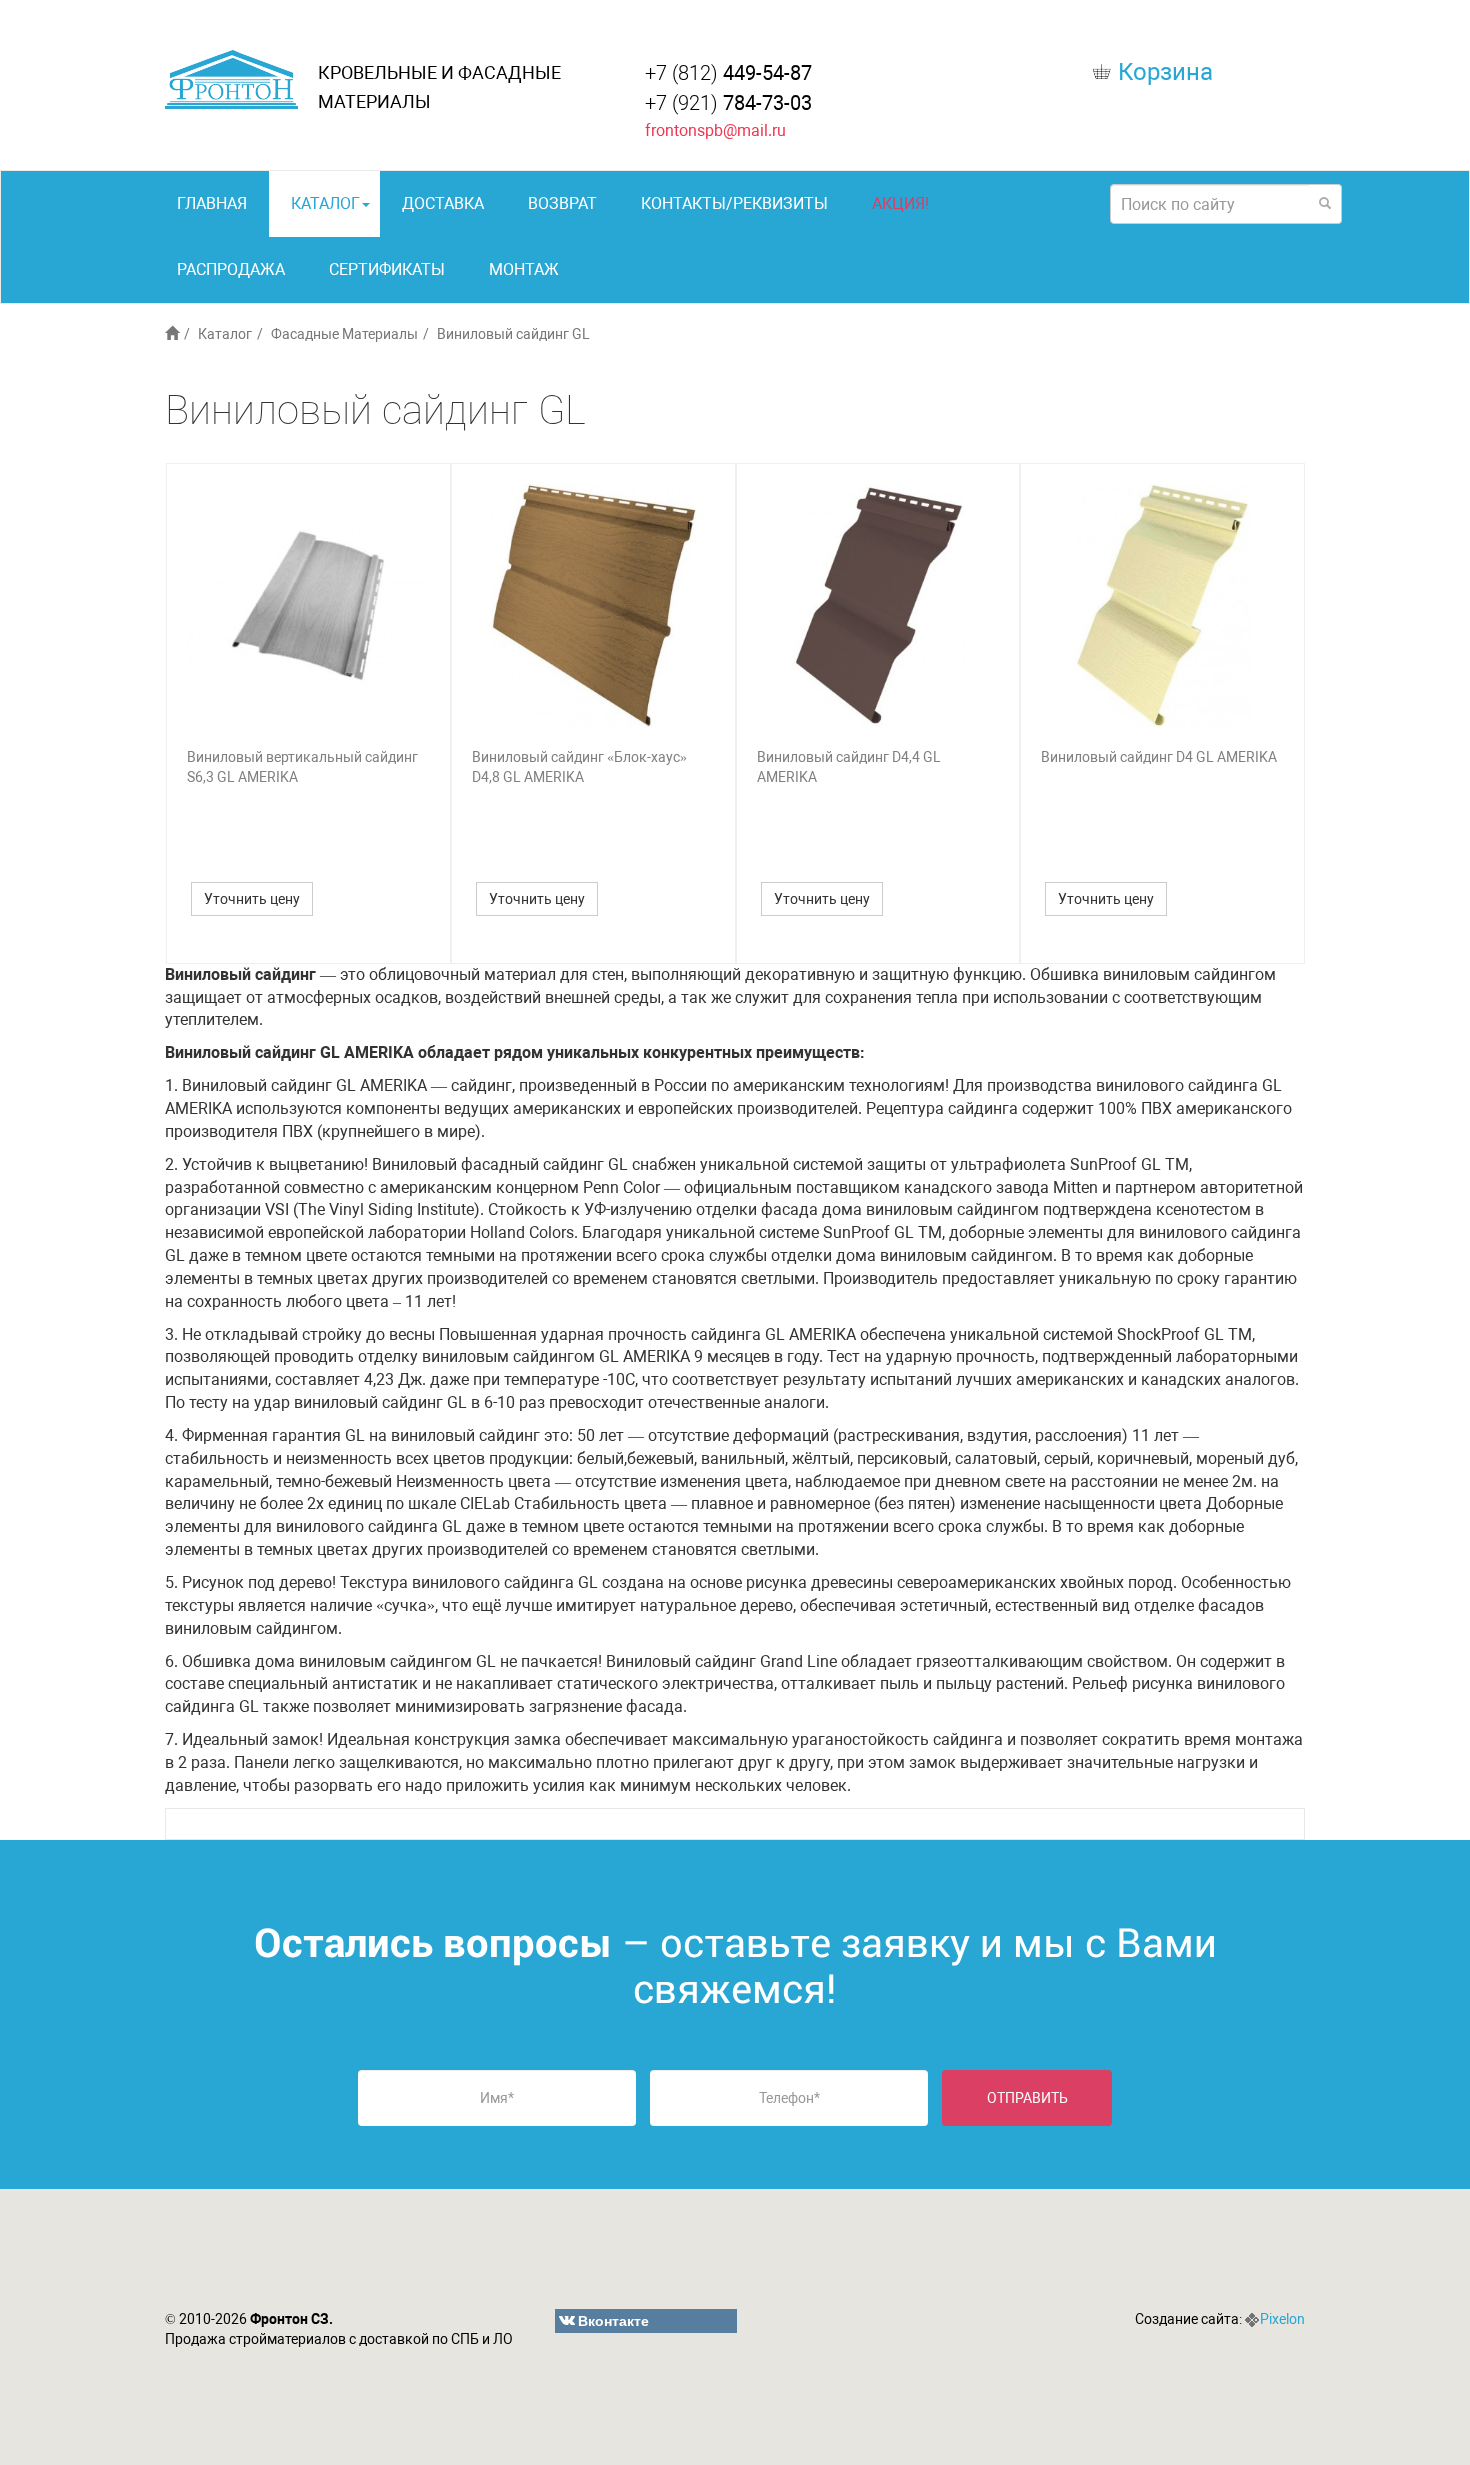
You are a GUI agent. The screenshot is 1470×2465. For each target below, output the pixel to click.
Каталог (325, 203)
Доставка (443, 203)
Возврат (562, 203)
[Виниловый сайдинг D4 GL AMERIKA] (1162, 605)
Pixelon (1282, 2319)
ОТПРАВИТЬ (1027, 2098)
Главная (212, 203)
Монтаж (524, 269)
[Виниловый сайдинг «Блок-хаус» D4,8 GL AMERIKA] (593, 605)
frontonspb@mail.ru (715, 130)
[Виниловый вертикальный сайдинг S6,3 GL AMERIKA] (308, 605)
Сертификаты (387, 269)
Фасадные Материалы (344, 334)
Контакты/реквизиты (734, 203)
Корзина (1165, 72)
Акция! (900, 203)
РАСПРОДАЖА (231, 269)
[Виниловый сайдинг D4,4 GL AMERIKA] (878, 605)
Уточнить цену (252, 899)
